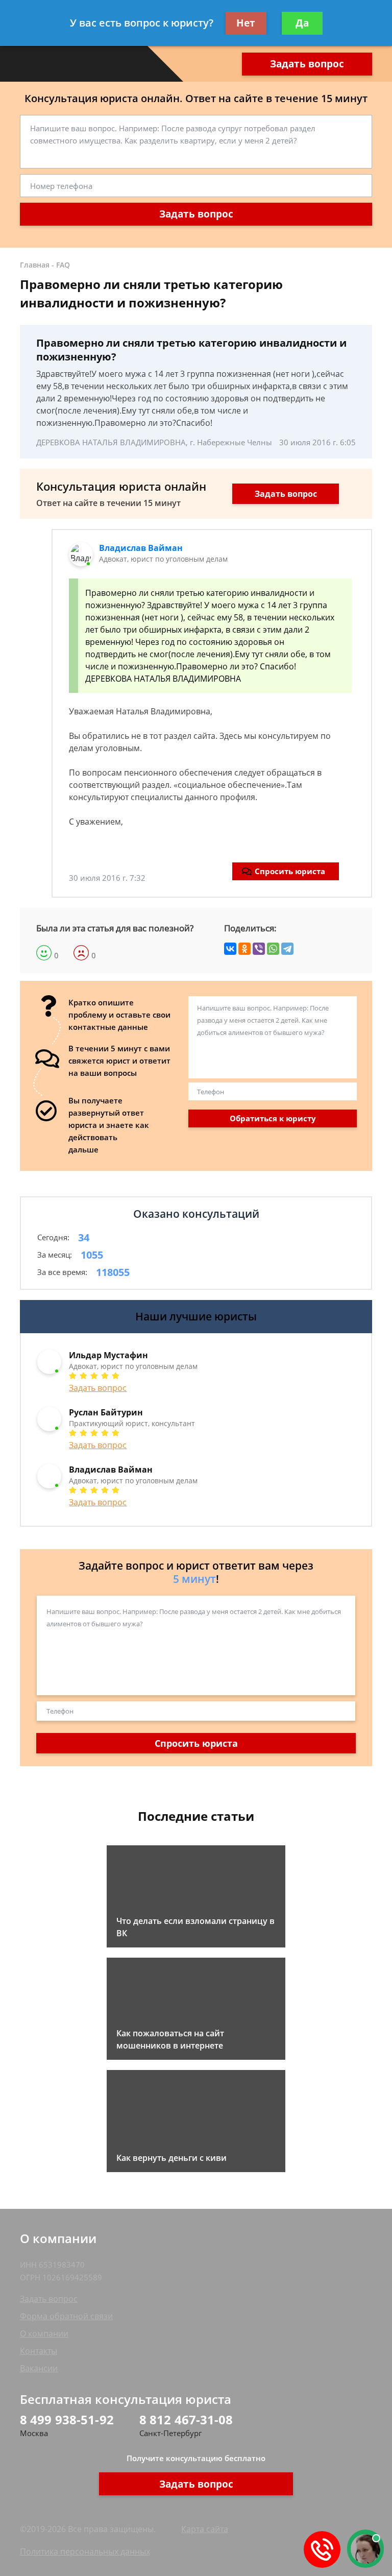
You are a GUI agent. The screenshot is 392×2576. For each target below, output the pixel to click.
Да (302, 23)
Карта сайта (205, 2529)
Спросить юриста (290, 871)
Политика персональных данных (85, 2551)
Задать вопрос (307, 64)
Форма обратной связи (66, 2316)
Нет (246, 23)
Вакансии (39, 2368)
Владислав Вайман (141, 548)
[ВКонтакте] (230, 949)
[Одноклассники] (244, 949)
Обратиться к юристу (273, 1118)
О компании (44, 2333)
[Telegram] (287, 949)
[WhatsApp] (273, 949)
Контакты (39, 2351)
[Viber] (259, 949)
